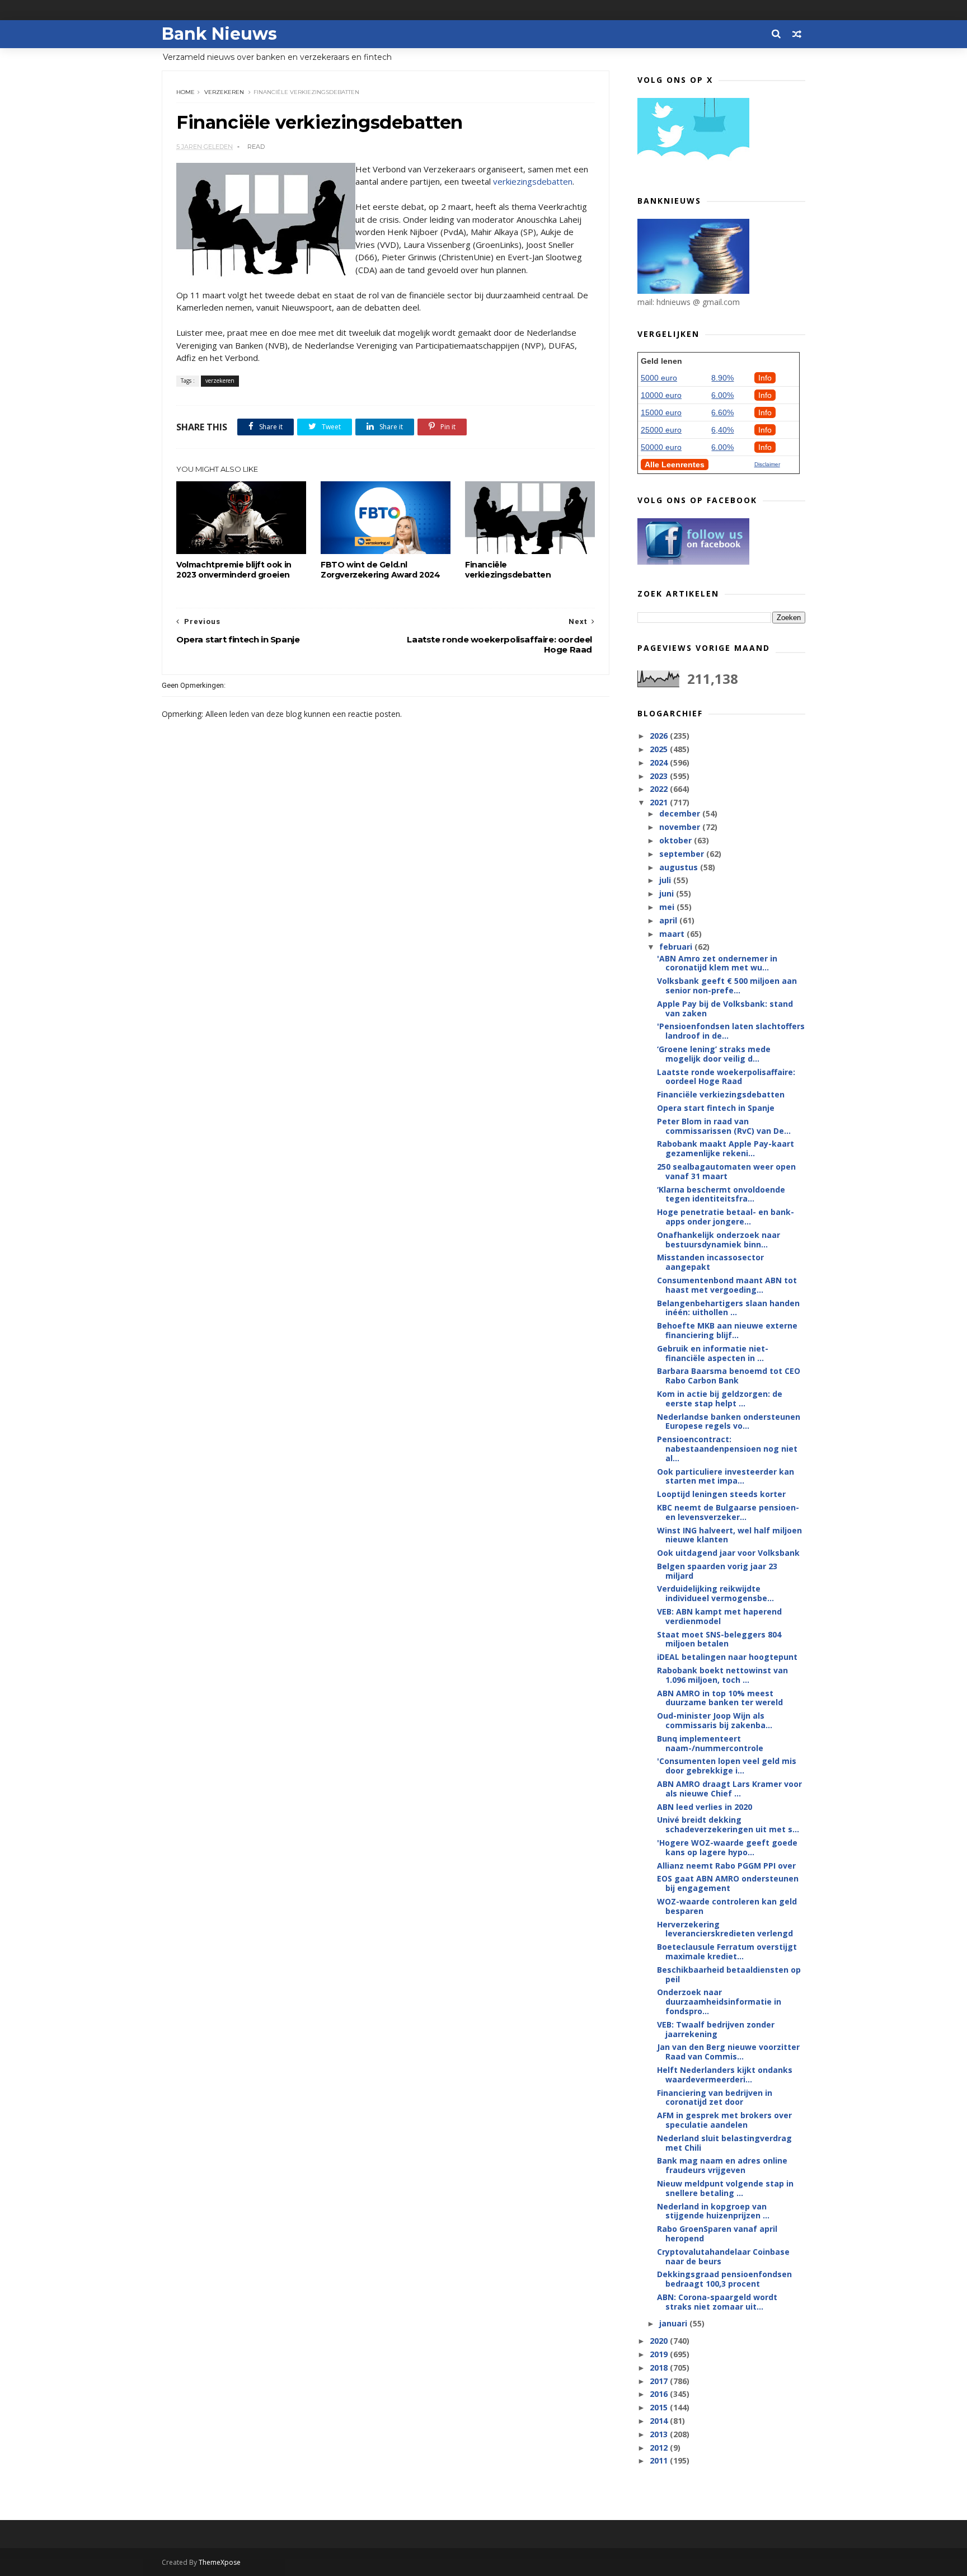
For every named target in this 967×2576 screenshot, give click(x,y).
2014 (660, 2421)
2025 (660, 749)
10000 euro (661, 395)
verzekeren (224, 92)
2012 (660, 2448)
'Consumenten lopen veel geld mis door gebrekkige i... (727, 1766)
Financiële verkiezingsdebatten (508, 570)
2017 (660, 2381)
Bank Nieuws (219, 34)
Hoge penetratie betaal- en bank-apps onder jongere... (726, 1217)
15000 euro (661, 412)
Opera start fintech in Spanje (716, 1108)
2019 (660, 2354)
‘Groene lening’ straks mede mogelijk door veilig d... (714, 1054)
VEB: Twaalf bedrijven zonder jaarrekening (716, 2029)
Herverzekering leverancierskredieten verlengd (725, 1929)
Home (186, 92)
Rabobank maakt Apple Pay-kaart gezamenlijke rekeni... (726, 1148)
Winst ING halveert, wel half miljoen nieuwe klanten (729, 1535)
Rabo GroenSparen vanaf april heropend (717, 2234)
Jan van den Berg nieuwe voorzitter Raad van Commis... (728, 2052)
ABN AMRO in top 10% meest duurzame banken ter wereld (720, 1698)
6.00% (722, 395)
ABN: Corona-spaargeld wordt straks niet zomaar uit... (717, 2302)
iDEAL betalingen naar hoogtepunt (727, 1657)
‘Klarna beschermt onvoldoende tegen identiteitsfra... (721, 1194)
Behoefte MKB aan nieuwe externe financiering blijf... (727, 1330)
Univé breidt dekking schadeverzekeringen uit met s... (728, 1824)
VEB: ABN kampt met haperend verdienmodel (719, 1616)
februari (677, 947)
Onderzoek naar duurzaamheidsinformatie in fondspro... (719, 2002)
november (681, 827)
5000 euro (659, 378)
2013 (660, 2434)
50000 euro (661, 447)
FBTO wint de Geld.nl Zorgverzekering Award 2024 (381, 570)
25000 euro (661, 430)
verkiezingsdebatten (533, 181)
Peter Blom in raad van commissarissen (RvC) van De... (724, 1126)
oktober (677, 840)
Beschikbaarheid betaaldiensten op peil (729, 1974)
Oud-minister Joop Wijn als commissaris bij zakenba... (715, 1720)
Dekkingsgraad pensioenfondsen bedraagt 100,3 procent (724, 2279)
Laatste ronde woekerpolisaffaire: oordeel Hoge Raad (726, 1077)
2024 (660, 763)
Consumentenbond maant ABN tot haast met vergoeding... (727, 1285)
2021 (660, 802)
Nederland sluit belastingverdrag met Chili (724, 2143)
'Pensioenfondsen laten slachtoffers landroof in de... (731, 1031)
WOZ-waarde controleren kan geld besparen (727, 1906)
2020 (660, 2341)
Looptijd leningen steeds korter (721, 1494)
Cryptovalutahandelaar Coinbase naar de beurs (723, 2256)
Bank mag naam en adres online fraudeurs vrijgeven (722, 2165)
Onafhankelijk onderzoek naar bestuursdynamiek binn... (719, 1240)
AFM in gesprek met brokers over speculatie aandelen (724, 2120)
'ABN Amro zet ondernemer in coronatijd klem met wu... (717, 963)
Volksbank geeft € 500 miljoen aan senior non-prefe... (727, 986)
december (681, 813)
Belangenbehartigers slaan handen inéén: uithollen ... (728, 1308)
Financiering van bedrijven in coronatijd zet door (715, 2098)
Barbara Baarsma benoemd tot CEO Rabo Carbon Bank (729, 1376)
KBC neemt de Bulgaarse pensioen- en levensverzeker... (728, 1512)
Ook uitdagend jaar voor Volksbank (728, 1553)
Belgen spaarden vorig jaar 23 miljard (717, 1571)
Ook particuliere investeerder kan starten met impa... (726, 1476)
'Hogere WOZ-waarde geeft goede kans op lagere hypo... (727, 1847)
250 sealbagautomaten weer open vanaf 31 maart (726, 1171)
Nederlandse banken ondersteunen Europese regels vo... (729, 1421)
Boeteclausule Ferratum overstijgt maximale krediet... (727, 1951)
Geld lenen (661, 361)
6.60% (722, 412)
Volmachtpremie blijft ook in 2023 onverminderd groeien (234, 570)
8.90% (722, 378)
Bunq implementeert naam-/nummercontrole (710, 1743)
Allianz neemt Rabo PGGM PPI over (726, 1866)
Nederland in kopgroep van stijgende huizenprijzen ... (713, 2211)
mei (668, 907)
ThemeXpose (220, 2562)
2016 (660, 2394)
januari (674, 2323)
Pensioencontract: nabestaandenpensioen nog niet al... (727, 1449)
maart (673, 934)
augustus (680, 867)
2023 (660, 776)
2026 (660, 736)
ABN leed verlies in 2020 (705, 1807)
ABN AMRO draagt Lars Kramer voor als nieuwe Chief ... (729, 1789)
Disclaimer (767, 464)
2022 (660, 789)
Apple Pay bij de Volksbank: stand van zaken (725, 1008)
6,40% (722, 430)
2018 (660, 2368)
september (683, 854)
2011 (660, 2460)
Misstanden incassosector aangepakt (710, 1262)
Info (765, 378)
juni (668, 893)
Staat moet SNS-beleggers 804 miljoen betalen (719, 1639)
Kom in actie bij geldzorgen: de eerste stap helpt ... (720, 1399)
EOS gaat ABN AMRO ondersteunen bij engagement (728, 1883)
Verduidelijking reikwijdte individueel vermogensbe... (715, 1593)
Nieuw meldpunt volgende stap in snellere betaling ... (725, 2188)
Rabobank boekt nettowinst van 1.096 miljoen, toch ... (722, 1675)
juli (666, 880)
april (669, 920)
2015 (660, 2407)
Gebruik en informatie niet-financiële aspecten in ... (713, 1353)
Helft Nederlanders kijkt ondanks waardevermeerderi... (725, 2075)
